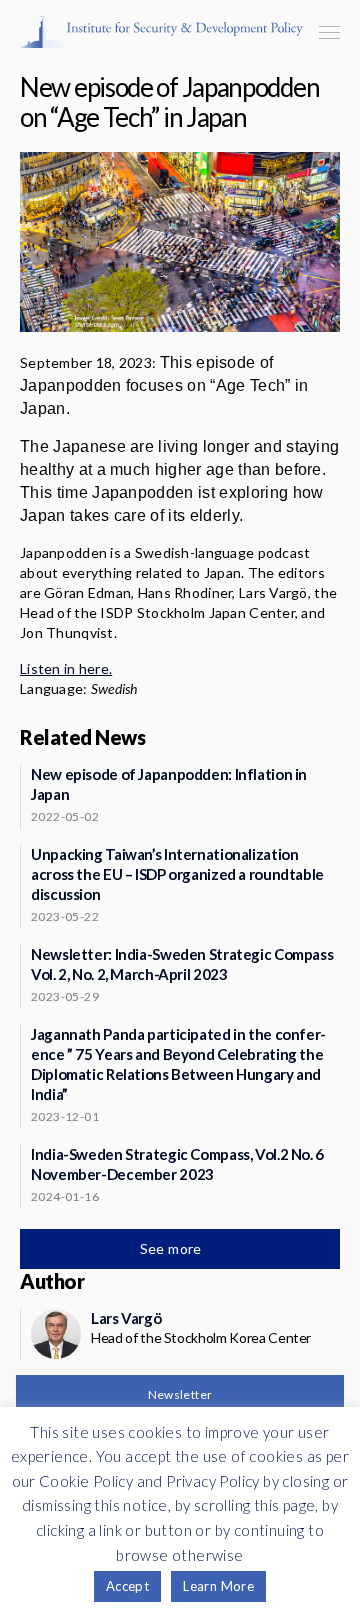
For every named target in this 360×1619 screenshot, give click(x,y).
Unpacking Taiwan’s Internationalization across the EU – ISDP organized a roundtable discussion (177, 874)
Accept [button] (127, 1586)
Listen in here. (66, 668)
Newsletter (180, 1394)
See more (173, 1248)
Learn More (218, 1586)
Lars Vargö (126, 1318)
